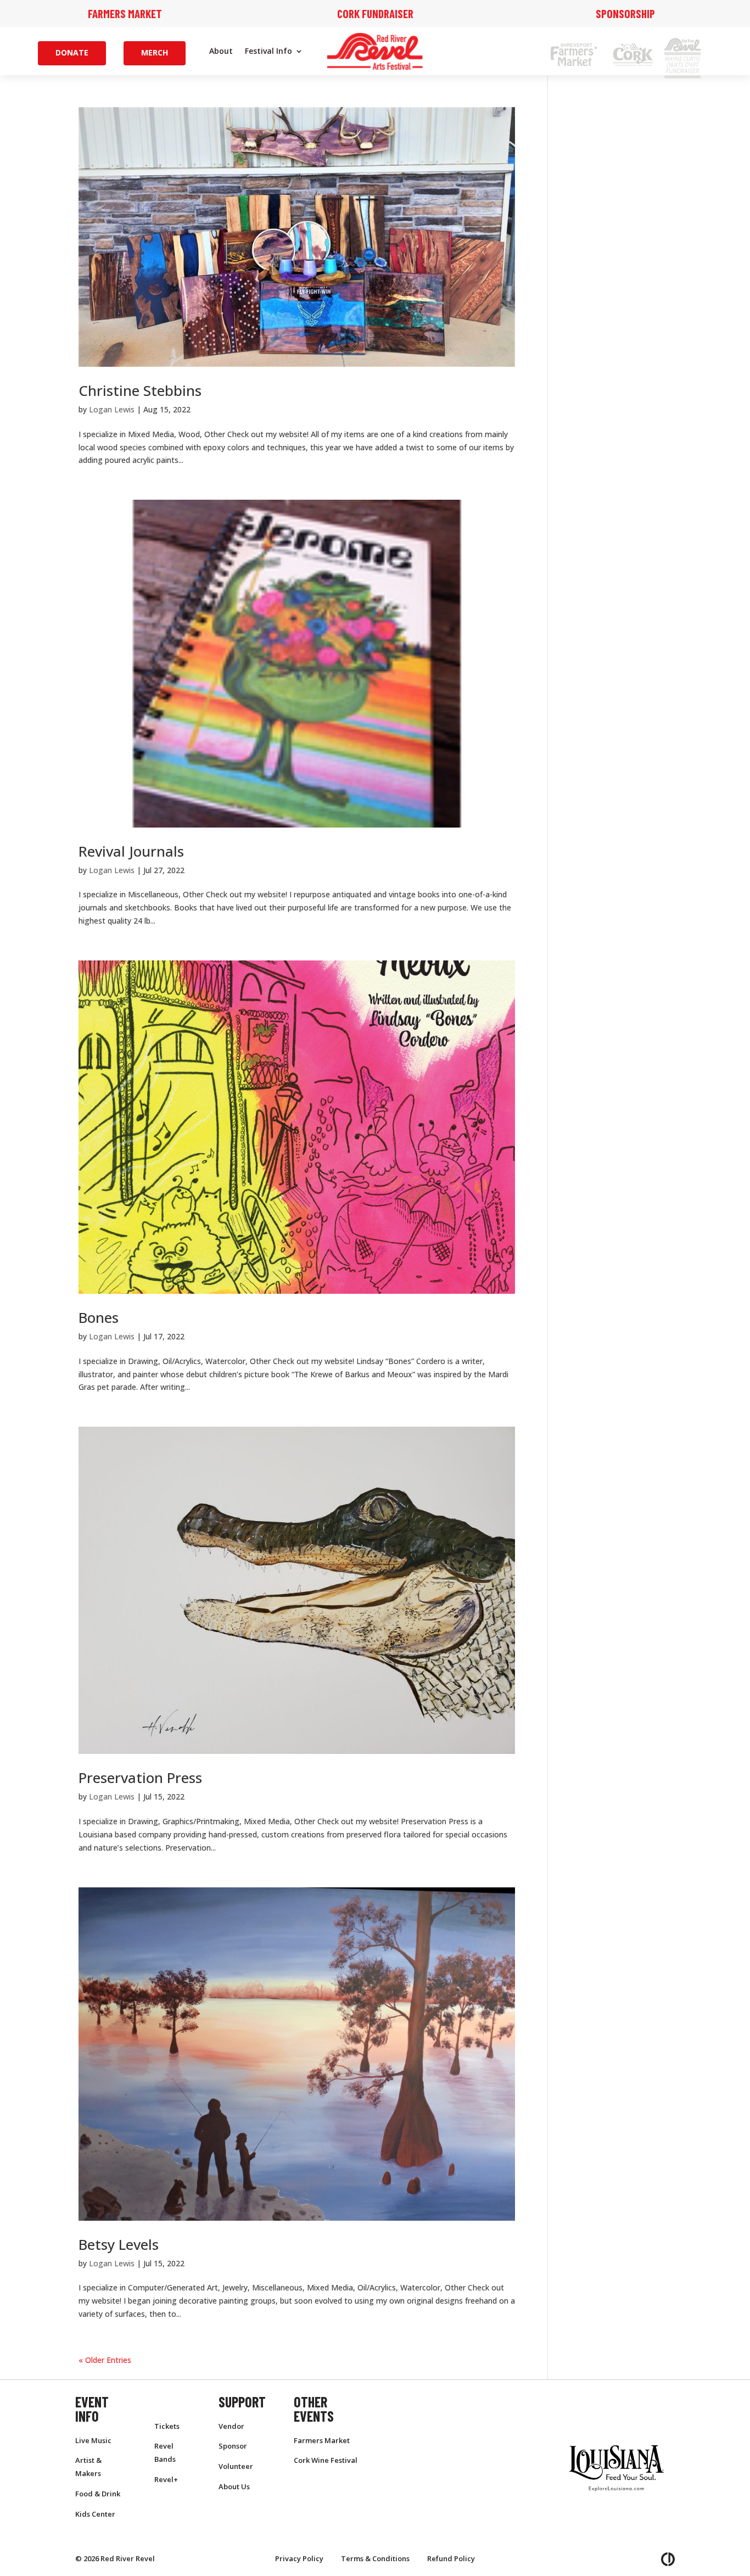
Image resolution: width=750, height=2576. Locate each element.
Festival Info (268, 52)
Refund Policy (451, 2558)
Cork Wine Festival (326, 2460)
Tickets (167, 2426)
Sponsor (233, 2446)
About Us (234, 2486)
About (221, 52)
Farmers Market (125, 13)
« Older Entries (105, 2360)
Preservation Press (140, 1778)
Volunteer (236, 2466)
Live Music (93, 2440)
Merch (155, 52)
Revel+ (166, 2479)
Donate (72, 52)
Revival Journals (131, 851)
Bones (99, 1317)
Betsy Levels (119, 2244)
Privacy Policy (299, 2558)
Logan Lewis (112, 409)
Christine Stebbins (140, 390)
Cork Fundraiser (375, 13)
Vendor (231, 2426)
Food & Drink (98, 2494)
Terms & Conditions (375, 2558)
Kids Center (95, 2514)
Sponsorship (625, 13)
